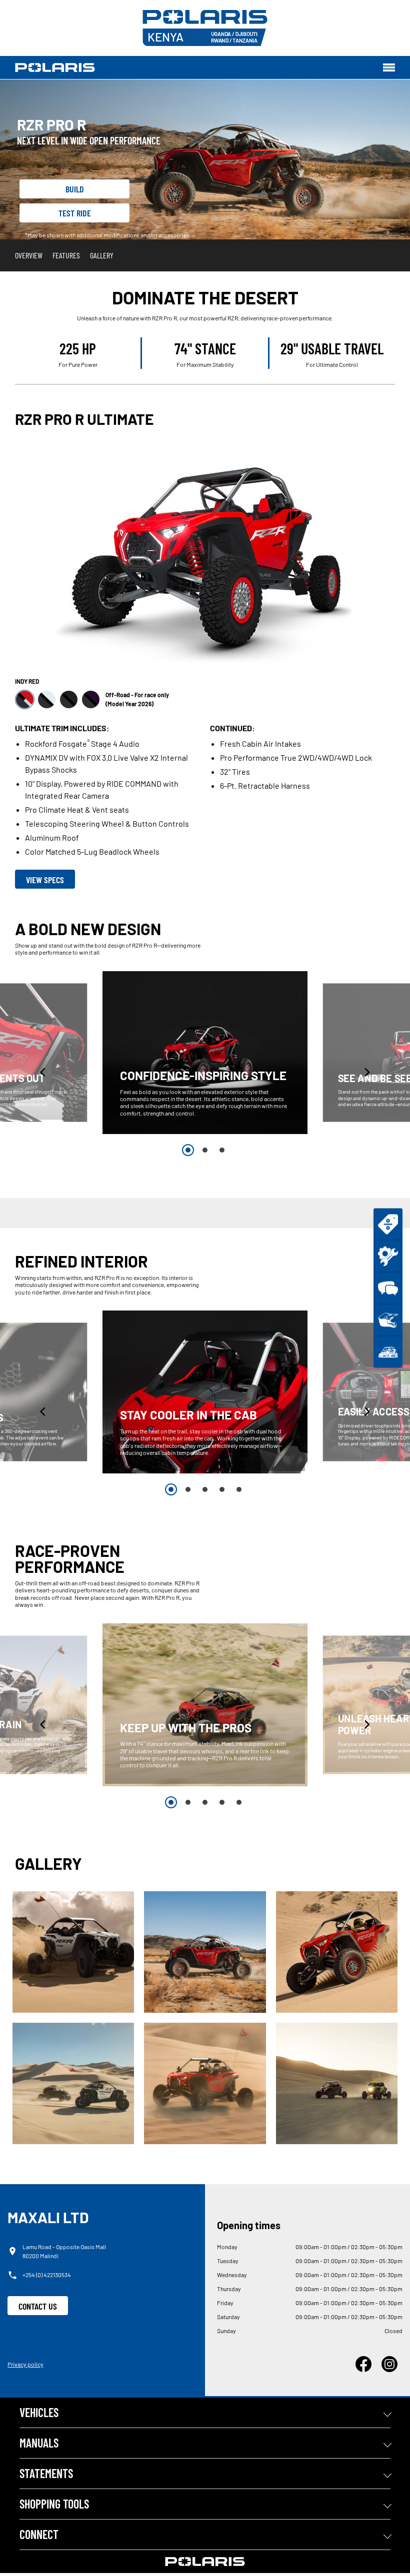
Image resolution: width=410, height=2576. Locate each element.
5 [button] (239, 1489)
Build (75, 189)
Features (66, 255)
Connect (39, 2534)
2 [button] (205, 1150)
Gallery (102, 255)
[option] (205, 1053)
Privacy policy (25, 2364)
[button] (43, 1072)
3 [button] (222, 1150)
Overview (29, 255)
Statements (46, 2473)
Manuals (39, 2443)
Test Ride (75, 213)
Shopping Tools (54, 2504)
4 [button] (222, 1489)
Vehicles (39, 2412)
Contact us (38, 2306)
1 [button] (188, 1150)
